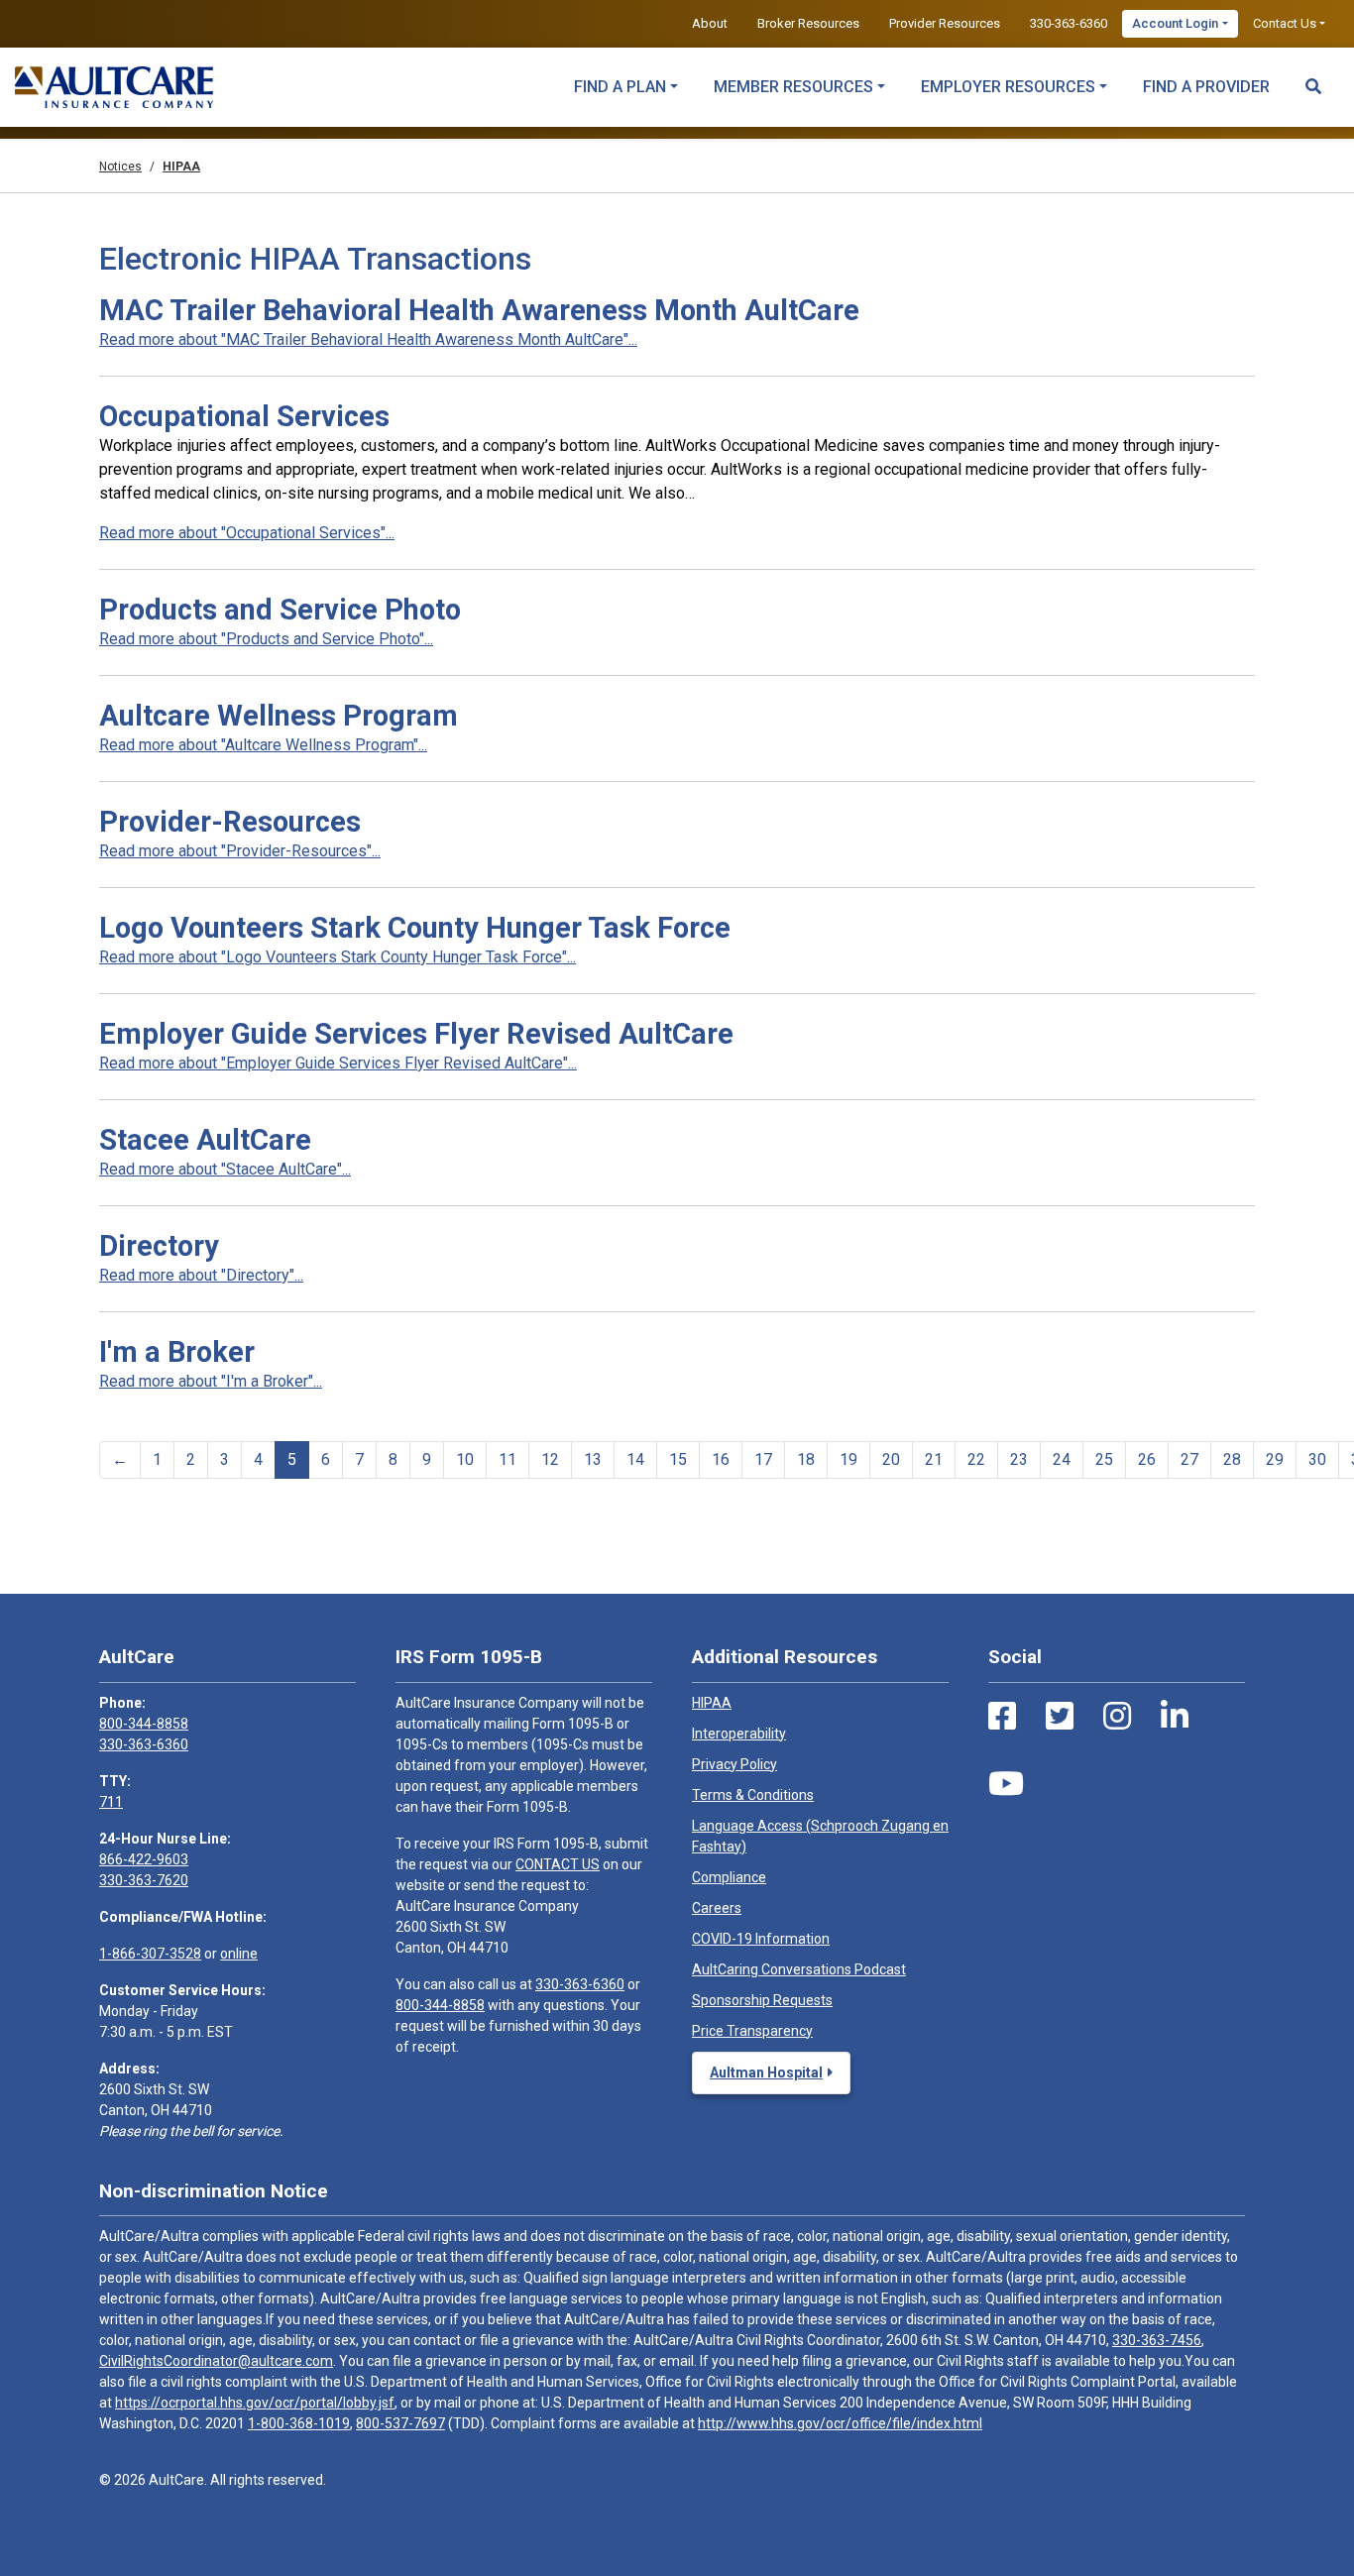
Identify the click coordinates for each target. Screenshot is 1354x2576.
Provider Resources (945, 23)
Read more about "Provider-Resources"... (240, 851)
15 (678, 1459)
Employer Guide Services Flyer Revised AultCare (416, 1034)
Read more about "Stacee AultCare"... (225, 1169)
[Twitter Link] (1060, 1717)
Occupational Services (244, 416)
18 (806, 1459)
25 (1104, 1459)
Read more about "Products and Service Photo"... (266, 639)
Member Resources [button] (793, 87)
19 (848, 1459)
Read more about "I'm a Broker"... (211, 1381)
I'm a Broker (177, 1352)
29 (1275, 1459)
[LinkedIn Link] (1175, 1717)
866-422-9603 (144, 1859)
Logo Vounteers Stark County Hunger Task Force (415, 928)
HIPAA (712, 1703)
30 (1317, 1459)
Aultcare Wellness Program (279, 716)
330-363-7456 (1157, 2340)
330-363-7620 (144, 1880)
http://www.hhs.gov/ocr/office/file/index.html (840, 2423)
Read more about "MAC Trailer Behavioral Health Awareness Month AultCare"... (368, 339)
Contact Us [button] (1285, 23)
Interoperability (739, 1734)
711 (111, 1802)
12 (550, 1459)
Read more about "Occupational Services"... (247, 533)
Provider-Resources (230, 822)
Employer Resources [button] (1008, 87)
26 (1147, 1459)
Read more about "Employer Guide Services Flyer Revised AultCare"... (338, 1063)
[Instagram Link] (1117, 1717)
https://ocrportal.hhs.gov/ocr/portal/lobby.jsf (255, 2403)
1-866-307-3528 (150, 1954)
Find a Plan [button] (620, 87)
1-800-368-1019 (299, 2423)
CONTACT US (558, 1864)
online (239, 1954)
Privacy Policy (734, 1764)
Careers (717, 1908)
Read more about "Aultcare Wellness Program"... (263, 745)
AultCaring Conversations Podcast (799, 1969)
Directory (159, 1246)
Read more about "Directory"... (201, 1275)
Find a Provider (1206, 87)
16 (721, 1459)
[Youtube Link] (1006, 1784)
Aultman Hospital (766, 2072)
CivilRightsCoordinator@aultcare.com (216, 2361)
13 (593, 1459)
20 (891, 1459)
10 (465, 1459)
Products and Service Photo (280, 610)
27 (1189, 1459)
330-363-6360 (1069, 23)
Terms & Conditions (753, 1795)
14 (635, 1459)
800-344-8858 (144, 1724)
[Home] (114, 87)
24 (1062, 1459)
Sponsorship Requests (762, 2000)
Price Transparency (752, 2031)
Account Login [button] (1175, 23)
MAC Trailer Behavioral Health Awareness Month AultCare (479, 310)
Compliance (729, 1877)
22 (976, 1459)
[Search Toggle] (1313, 77)
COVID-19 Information (761, 1939)
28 (1232, 1459)
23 (1019, 1459)
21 (934, 1459)
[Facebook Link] (1002, 1717)
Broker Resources (808, 23)
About (710, 23)
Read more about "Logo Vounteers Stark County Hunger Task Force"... (338, 957)
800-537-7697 (400, 2423)
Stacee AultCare (205, 1140)
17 (763, 1459)
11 (508, 1459)
